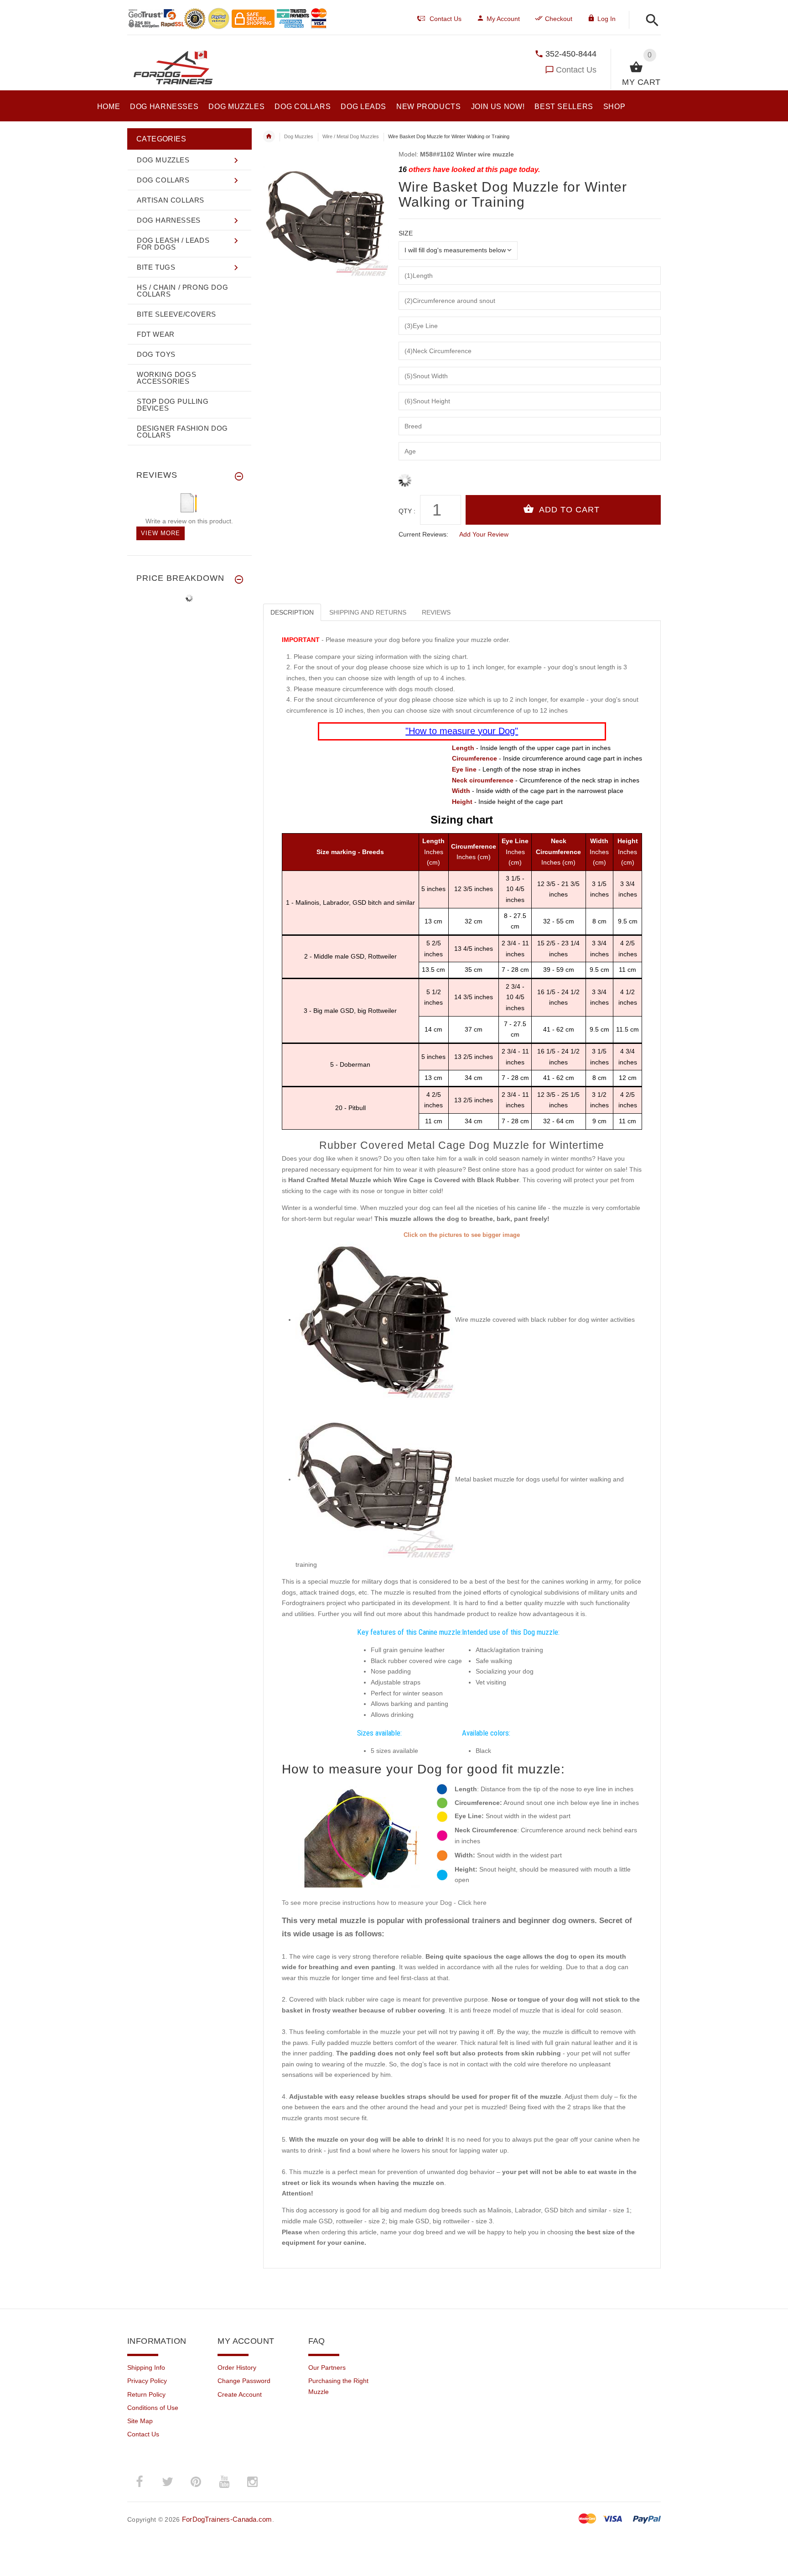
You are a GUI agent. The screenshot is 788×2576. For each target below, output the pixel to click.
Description (292, 612)
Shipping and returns (368, 612)
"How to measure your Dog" (462, 731)
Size (406, 233)
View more (161, 533)
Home (269, 136)
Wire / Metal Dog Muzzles (351, 136)
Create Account (240, 2394)
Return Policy (146, 2394)
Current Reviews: (423, 534)
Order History (237, 2367)
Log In (607, 19)
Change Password (244, 2381)
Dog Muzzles (299, 136)
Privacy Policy (147, 2381)
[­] (650, 21)
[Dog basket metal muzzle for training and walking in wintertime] (375, 1479)
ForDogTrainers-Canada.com (227, 2519)
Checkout (559, 19)
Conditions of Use (153, 2408)
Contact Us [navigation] (446, 19)
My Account (503, 19)
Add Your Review (484, 534)
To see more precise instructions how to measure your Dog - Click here (384, 1903)
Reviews (436, 612)
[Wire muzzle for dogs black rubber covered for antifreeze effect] (375, 1319)
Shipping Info (146, 2367)
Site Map (140, 2421)
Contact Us (576, 70)
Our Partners (327, 2367)
